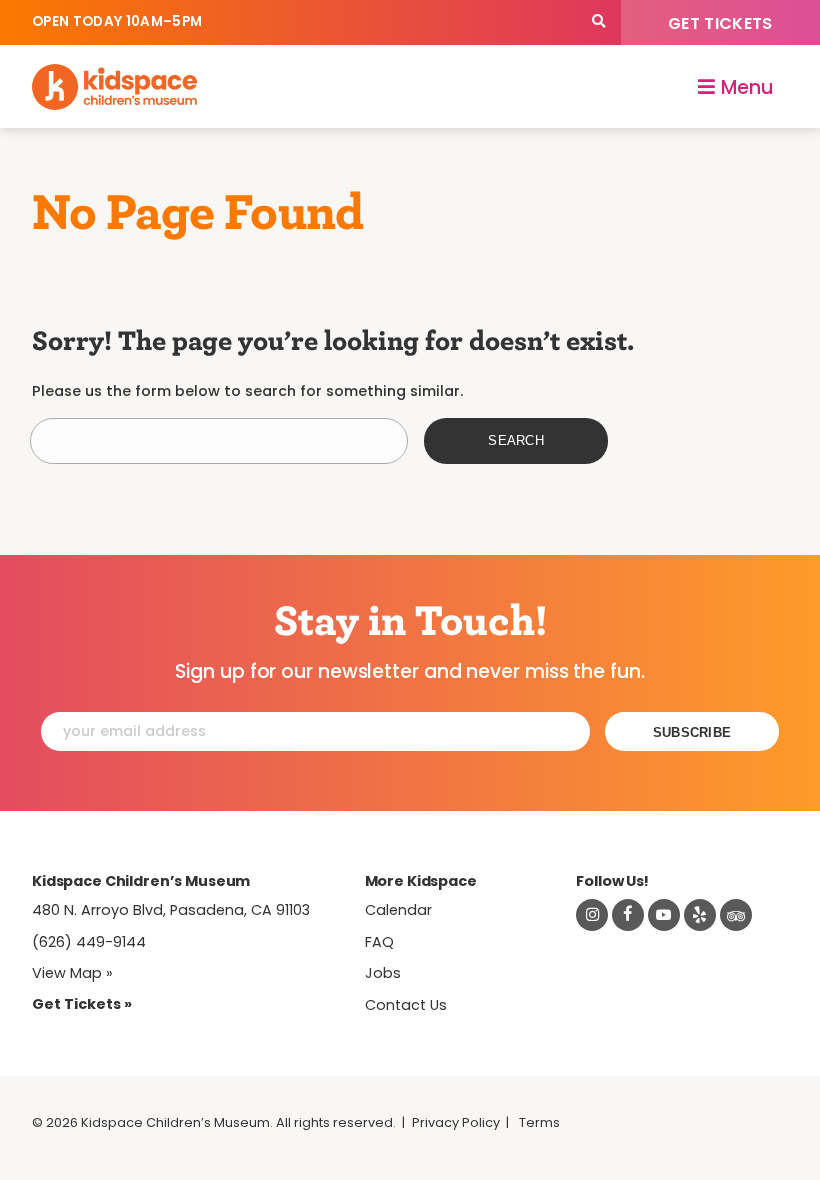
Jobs (383, 973)
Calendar (398, 910)
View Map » (72, 973)
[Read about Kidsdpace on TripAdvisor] (736, 915)
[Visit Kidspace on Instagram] (592, 915)
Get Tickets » (82, 1004)
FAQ (379, 942)
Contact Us (406, 1005)
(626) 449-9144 (89, 942)
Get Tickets (720, 23)
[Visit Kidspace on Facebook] (628, 915)
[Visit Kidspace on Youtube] (664, 915)
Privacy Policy (456, 1122)
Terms (539, 1122)
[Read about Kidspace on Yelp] (700, 915)
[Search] (598, 22)
